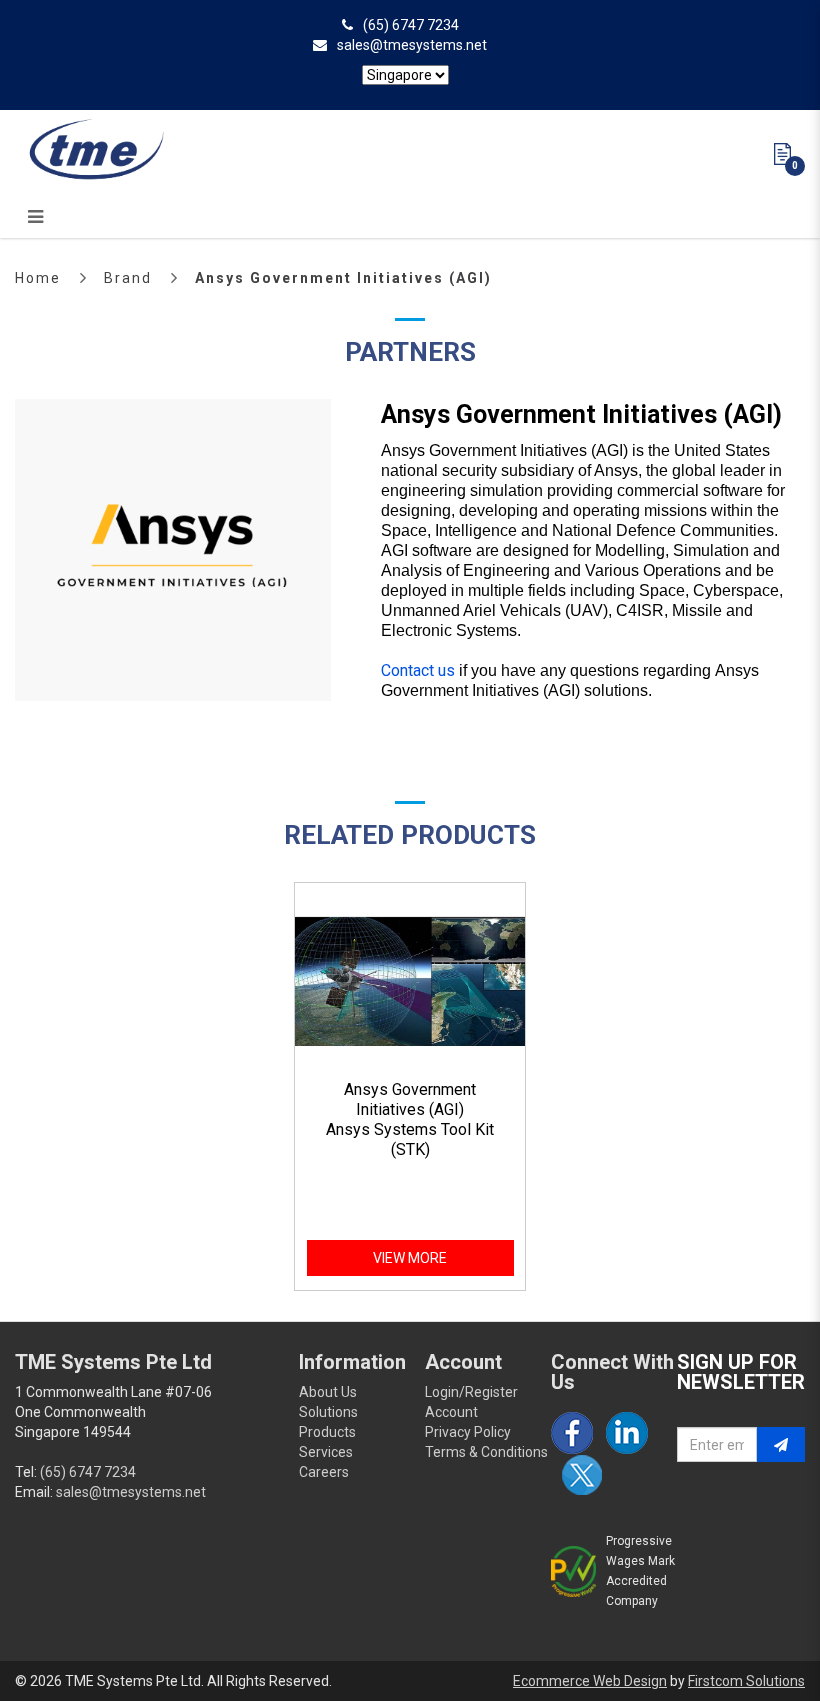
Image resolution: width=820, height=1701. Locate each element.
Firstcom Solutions (746, 1681)
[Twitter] (582, 1475)
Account (451, 1412)
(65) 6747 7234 (411, 25)
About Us (328, 1392)
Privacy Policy (468, 1432)
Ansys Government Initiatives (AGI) (343, 278)
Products (327, 1432)
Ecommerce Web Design (590, 1681)
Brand (128, 278)
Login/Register (471, 1392)
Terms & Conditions (486, 1452)
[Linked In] (627, 1433)
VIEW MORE (410, 1258)
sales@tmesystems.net (412, 45)
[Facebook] (572, 1433)
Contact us (418, 670)
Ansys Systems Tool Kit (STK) (410, 1139)
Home (38, 278)
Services (326, 1452)
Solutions (328, 1412)
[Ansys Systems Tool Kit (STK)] (410, 982)
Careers (324, 1472)
